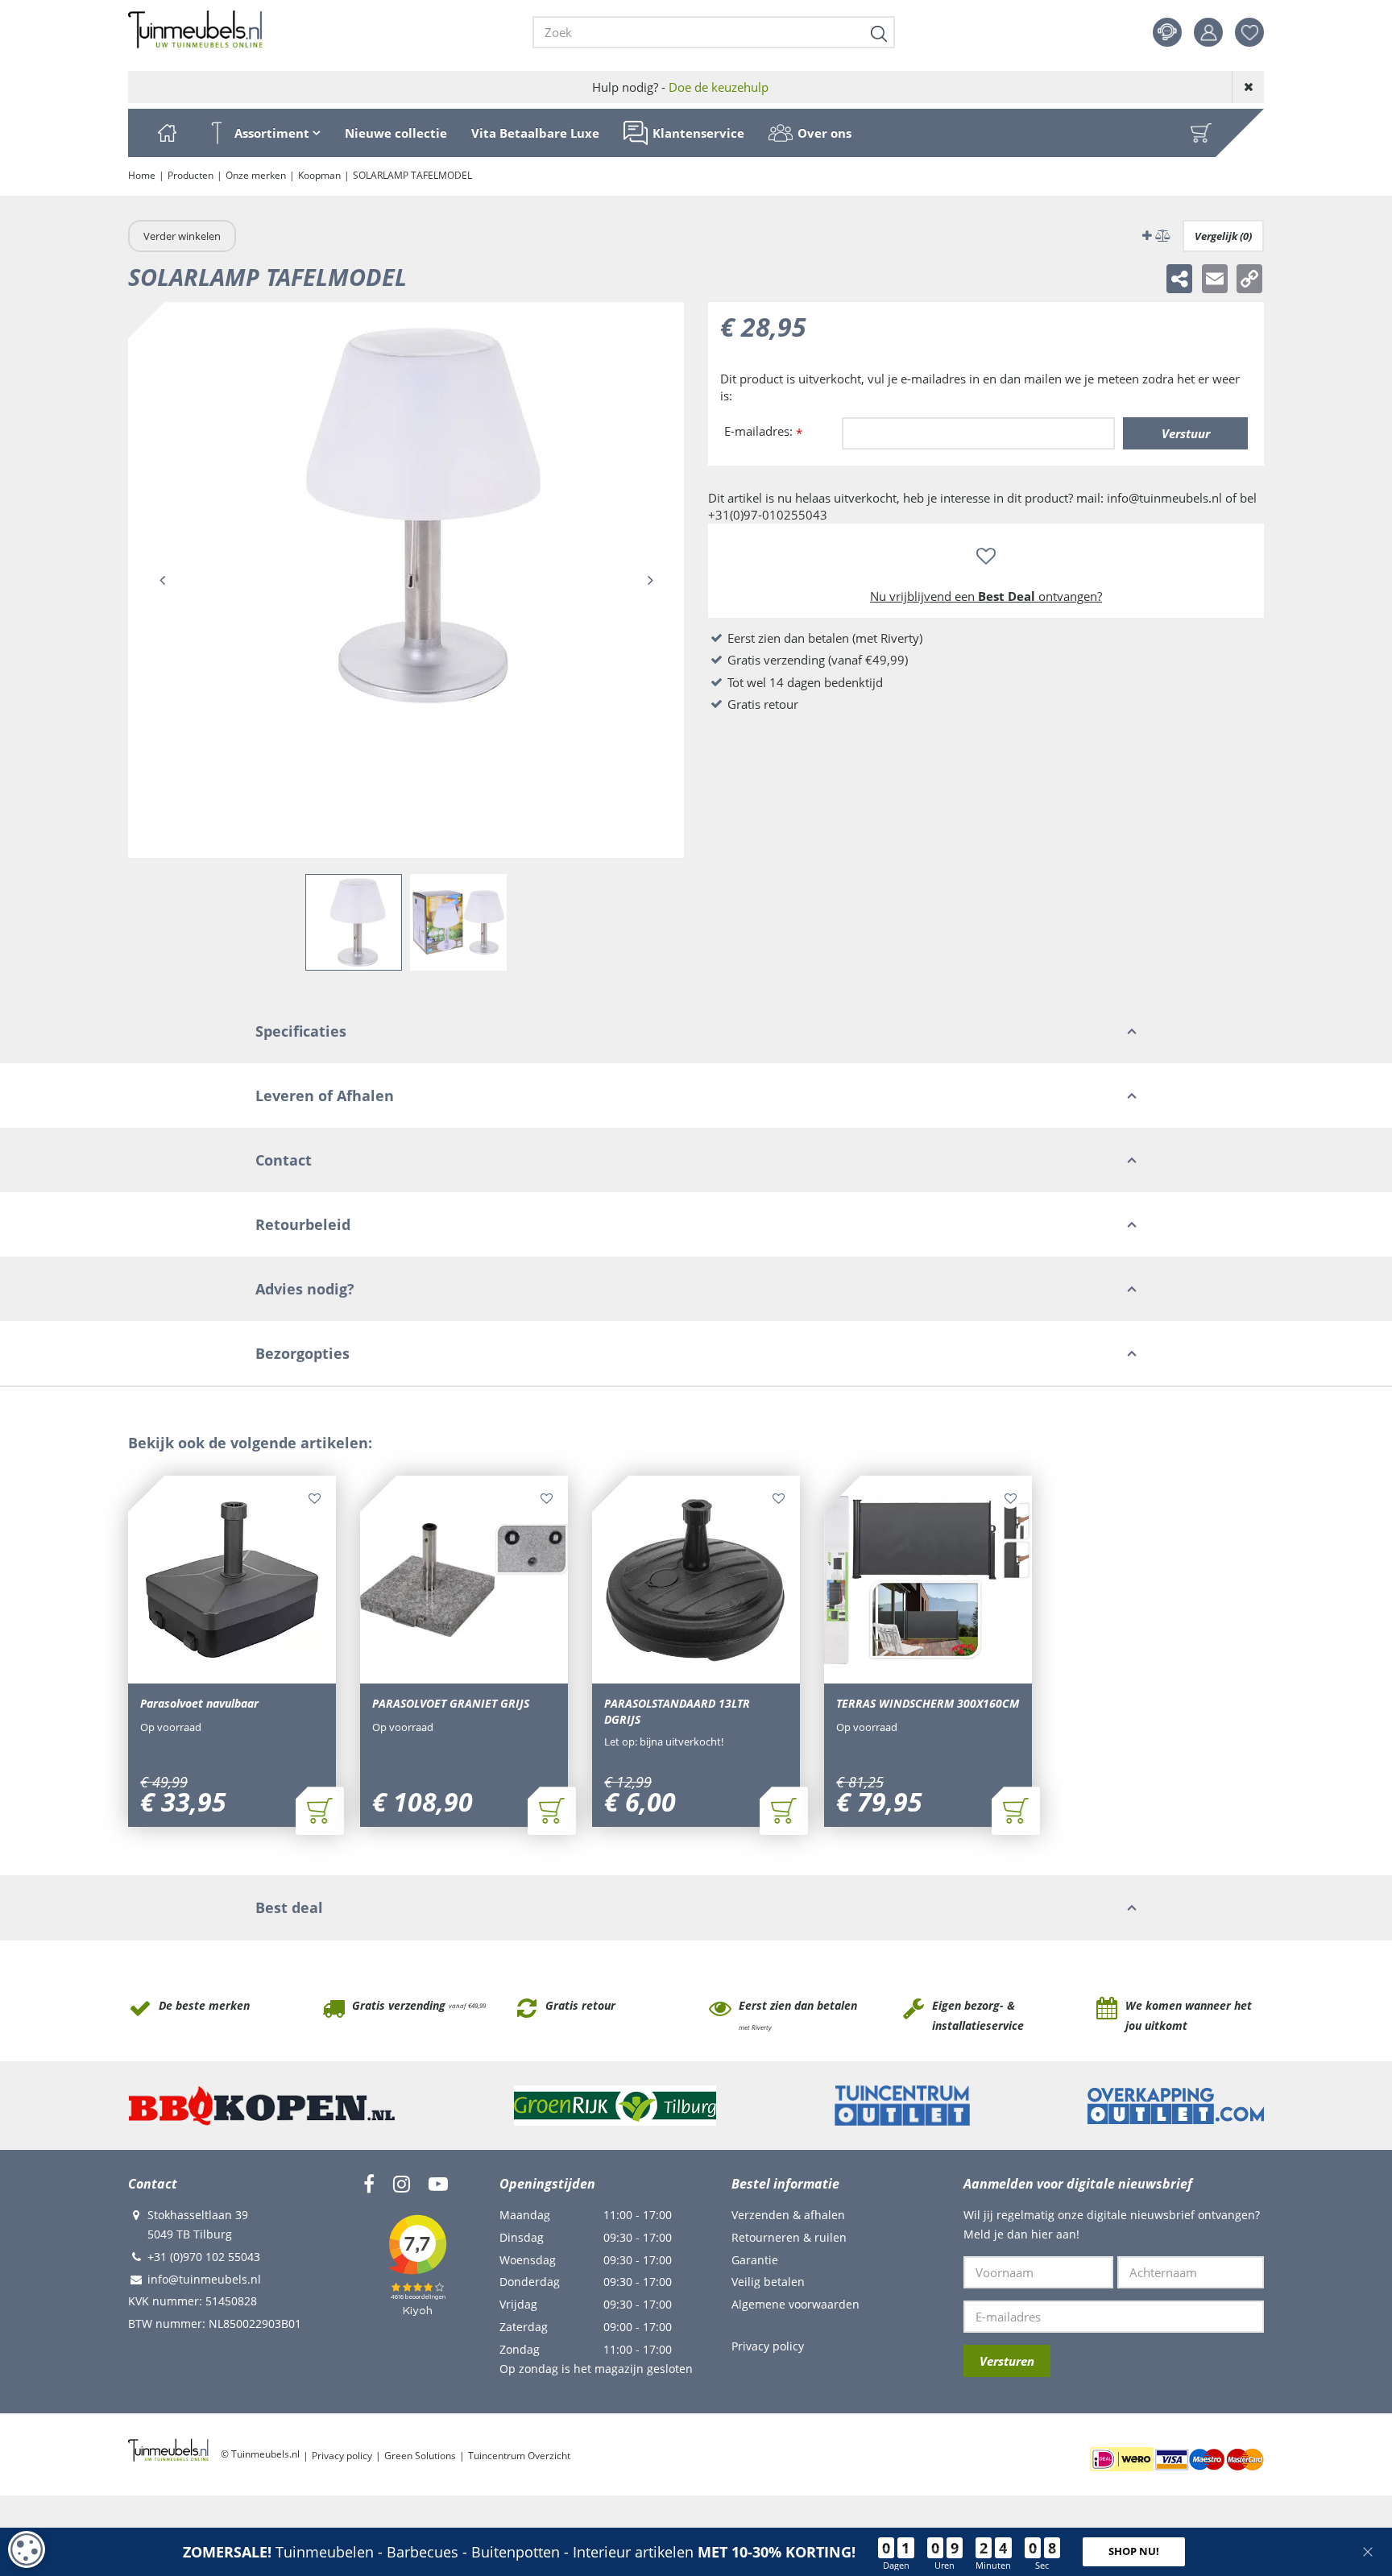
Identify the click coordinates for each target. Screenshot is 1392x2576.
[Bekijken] (1201, 133)
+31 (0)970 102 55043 (204, 2257)
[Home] (167, 133)
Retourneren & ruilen (789, 2237)
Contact (1167, 32)
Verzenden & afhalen (788, 2215)
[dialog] (27, 2549)
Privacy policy (768, 2346)
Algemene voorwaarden (795, 2304)
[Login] (1208, 32)
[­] (369, 2184)
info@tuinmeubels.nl (204, 2279)
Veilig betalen (768, 2282)
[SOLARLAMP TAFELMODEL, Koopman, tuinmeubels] (406, 580)
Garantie (755, 2260)
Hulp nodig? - (680, 87)
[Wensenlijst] (1249, 32)
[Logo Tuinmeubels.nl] (195, 30)
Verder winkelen (182, 236)
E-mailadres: (763, 432)
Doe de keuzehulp (719, 87)
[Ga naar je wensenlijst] (1255, 32)
